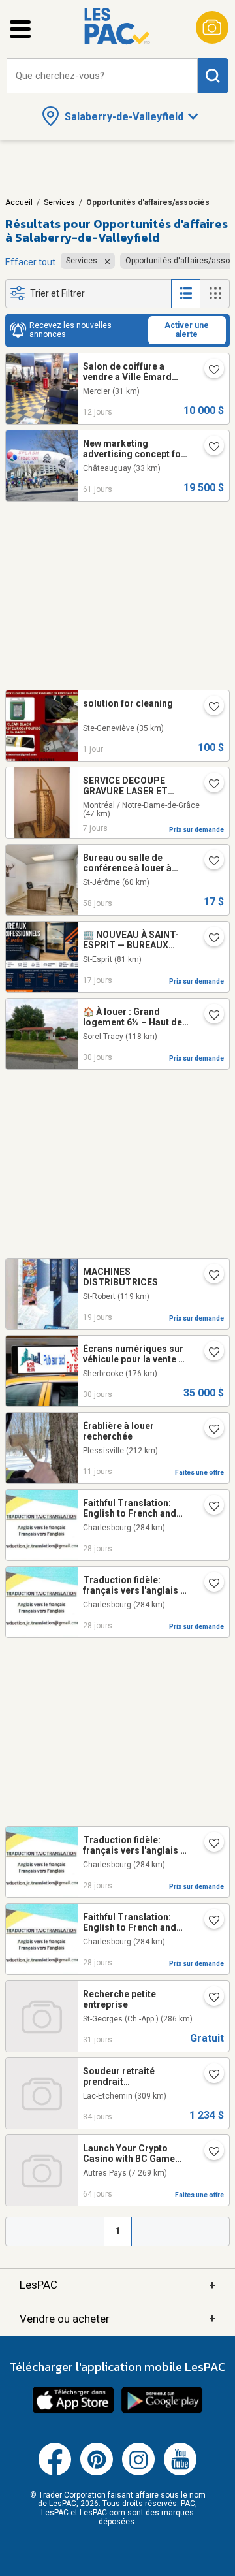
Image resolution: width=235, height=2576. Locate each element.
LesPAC (117, 2285)
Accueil (19, 202)
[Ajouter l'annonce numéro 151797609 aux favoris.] (209, 371)
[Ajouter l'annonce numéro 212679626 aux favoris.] (209, 1276)
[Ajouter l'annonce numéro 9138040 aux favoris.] (209, 1844)
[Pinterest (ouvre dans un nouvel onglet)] (97, 2473)
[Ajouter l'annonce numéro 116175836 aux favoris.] (209, 862)
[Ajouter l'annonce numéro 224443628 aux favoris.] (209, 1016)
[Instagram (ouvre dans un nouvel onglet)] (138, 2473)
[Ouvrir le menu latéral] (20, 29)
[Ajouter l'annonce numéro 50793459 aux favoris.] (209, 1353)
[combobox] (102, 76)
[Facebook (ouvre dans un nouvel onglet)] (55, 2473)
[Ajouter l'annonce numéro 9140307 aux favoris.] (209, 1922)
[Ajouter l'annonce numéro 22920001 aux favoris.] (209, 1507)
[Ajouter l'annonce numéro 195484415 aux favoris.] (209, 785)
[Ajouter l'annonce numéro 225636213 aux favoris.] (209, 1430)
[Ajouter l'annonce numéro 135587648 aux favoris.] (209, 1999)
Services (59, 202)
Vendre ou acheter (117, 2318)
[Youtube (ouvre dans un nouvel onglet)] (180, 2473)
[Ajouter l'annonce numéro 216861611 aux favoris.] (209, 2076)
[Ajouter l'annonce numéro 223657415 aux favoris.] (209, 2153)
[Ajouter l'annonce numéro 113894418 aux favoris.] (209, 448)
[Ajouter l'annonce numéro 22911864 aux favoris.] (209, 1585)
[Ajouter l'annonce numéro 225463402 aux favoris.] (209, 939)
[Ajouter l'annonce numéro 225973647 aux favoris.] (209, 708)
